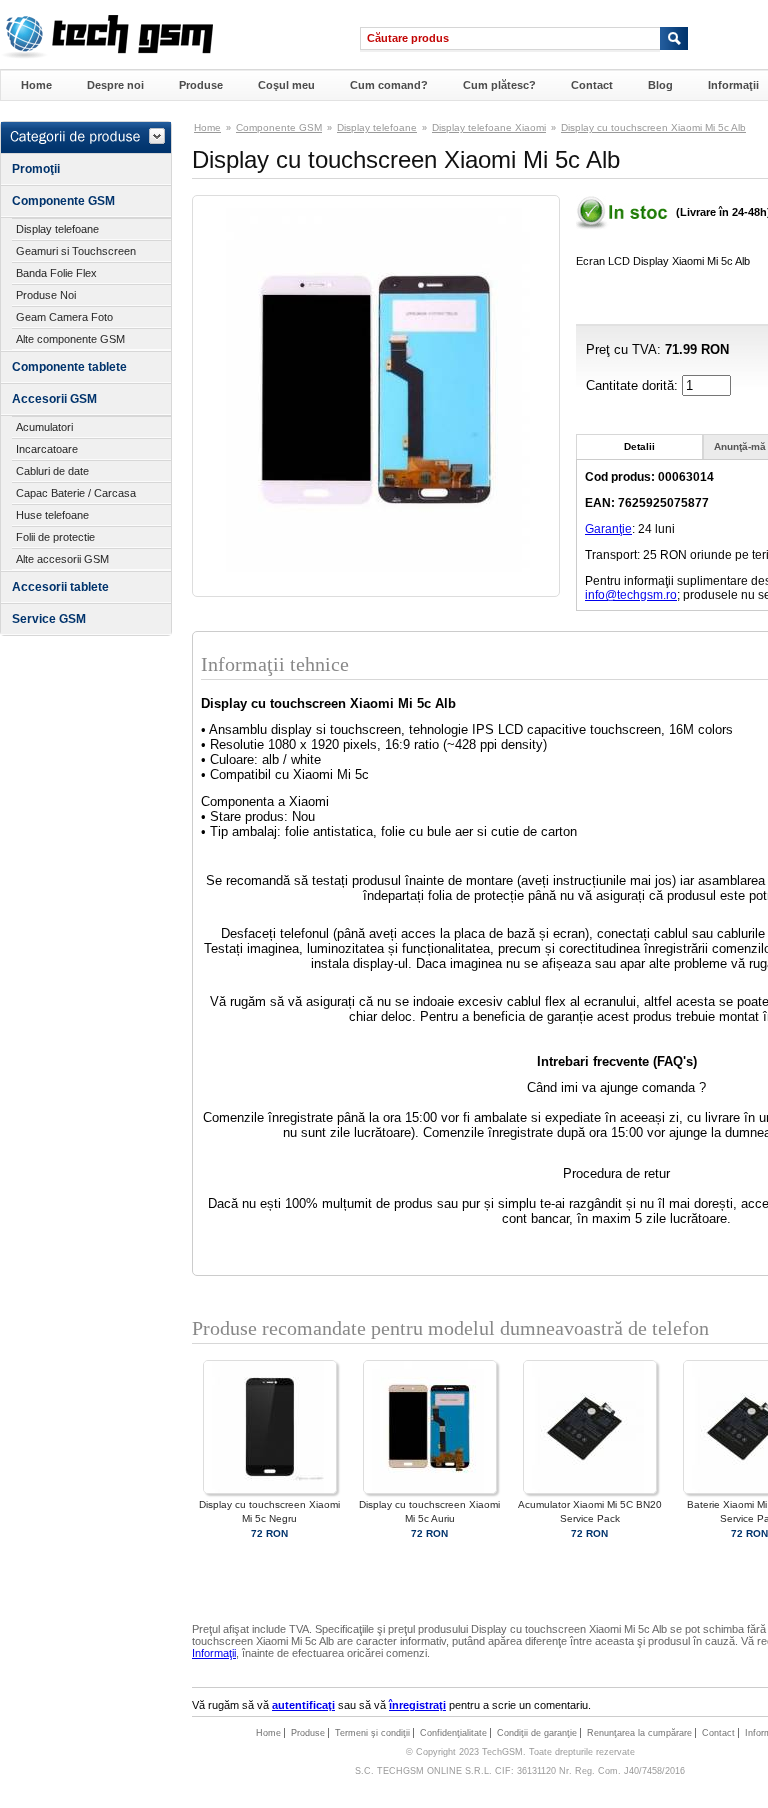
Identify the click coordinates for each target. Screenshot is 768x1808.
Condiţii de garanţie (537, 1733)
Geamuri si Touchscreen (76, 251)
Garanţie (608, 529)
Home (36, 85)
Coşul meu (286, 85)
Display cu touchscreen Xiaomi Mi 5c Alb (653, 127)
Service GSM (49, 619)
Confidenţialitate (453, 1733)
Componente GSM (63, 201)
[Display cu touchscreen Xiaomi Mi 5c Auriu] (430, 1490)
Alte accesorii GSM (62, 559)
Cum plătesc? (499, 85)
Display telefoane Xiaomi (489, 127)
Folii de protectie (55, 537)
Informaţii (733, 85)
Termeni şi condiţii (372, 1733)
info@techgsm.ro (631, 595)
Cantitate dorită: (634, 385)
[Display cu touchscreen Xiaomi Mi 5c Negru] (270, 1490)
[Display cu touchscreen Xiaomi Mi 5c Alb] (376, 568)
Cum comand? (389, 85)
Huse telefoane (52, 515)
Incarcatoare (47, 449)
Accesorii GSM (54, 399)
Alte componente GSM (70, 339)
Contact (592, 85)
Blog (660, 85)
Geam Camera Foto (64, 317)
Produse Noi (46, 295)
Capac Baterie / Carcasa (76, 493)
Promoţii (36, 169)
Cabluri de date (52, 471)
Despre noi (115, 85)
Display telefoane (57, 229)
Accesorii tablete (60, 587)
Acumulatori (44, 427)
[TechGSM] (106, 55)
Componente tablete (69, 367)
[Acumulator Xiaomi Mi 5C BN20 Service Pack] (590, 1490)
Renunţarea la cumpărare (639, 1733)
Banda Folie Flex (56, 273)
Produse (201, 85)
